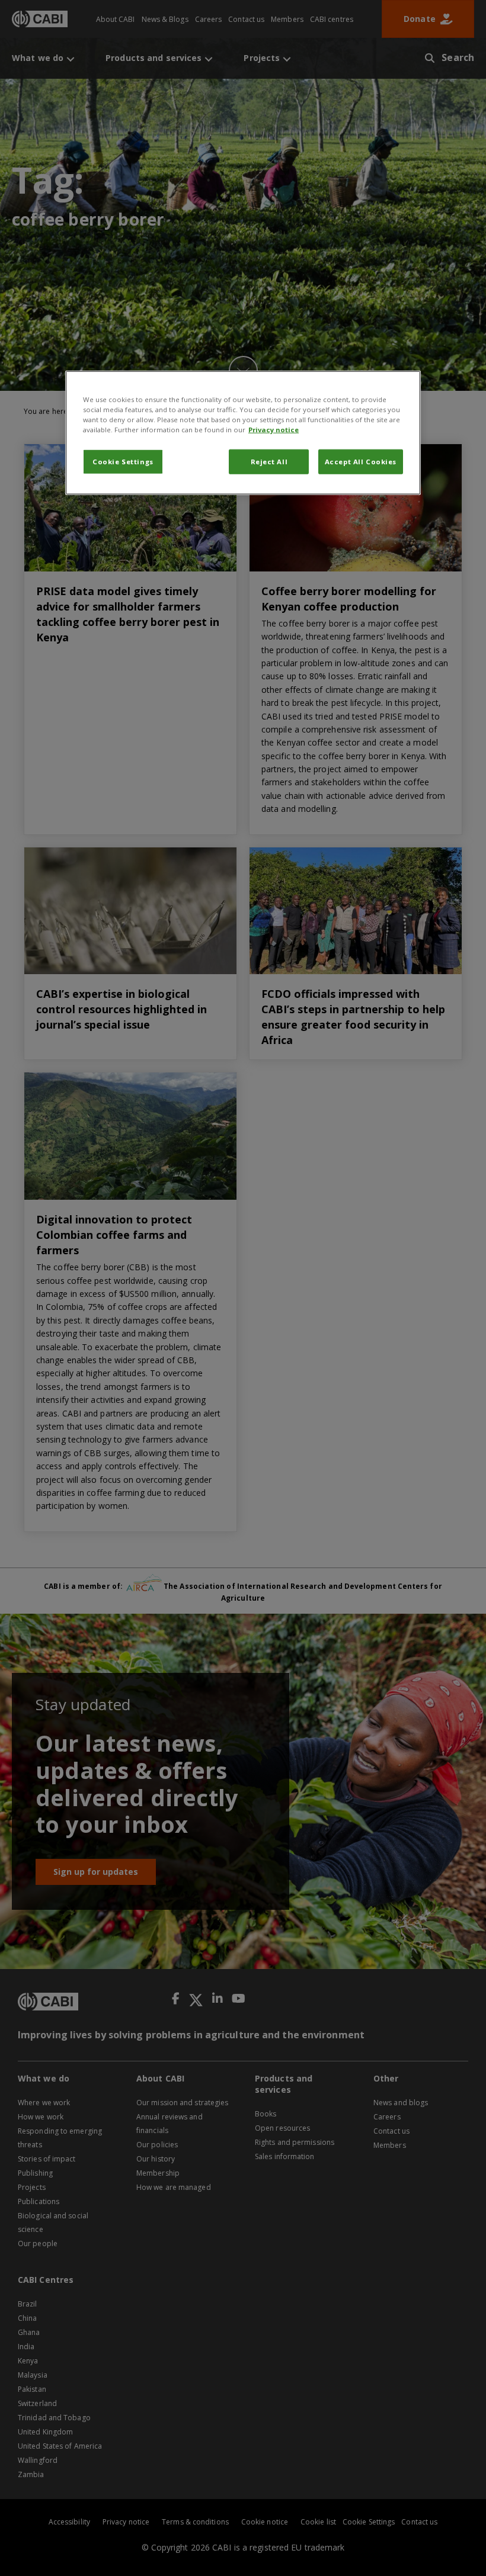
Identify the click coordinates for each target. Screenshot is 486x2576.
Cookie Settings (123, 461)
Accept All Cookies (361, 461)
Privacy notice (274, 429)
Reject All (269, 461)
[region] (243, 432)
